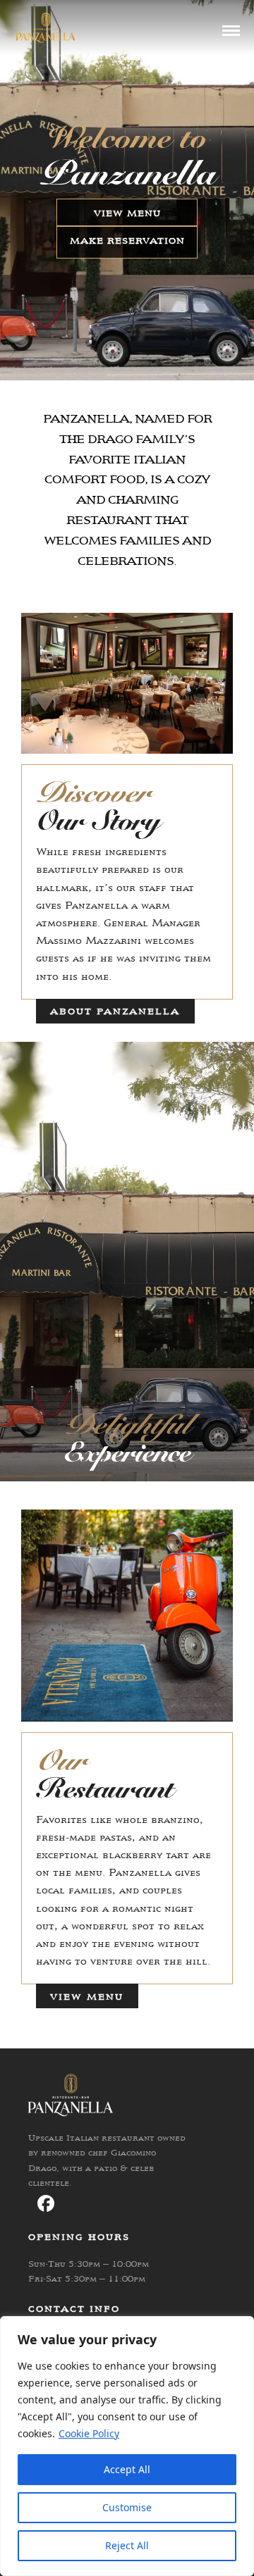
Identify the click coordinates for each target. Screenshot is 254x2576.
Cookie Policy (89, 2433)
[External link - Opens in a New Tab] (46, 2203)
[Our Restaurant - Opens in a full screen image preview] (127, 1718)
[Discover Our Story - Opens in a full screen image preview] (127, 750)
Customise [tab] (127, 2507)
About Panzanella (115, 1011)
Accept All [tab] (127, 2469)
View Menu (127, 213)
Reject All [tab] (127, 2545)
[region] (127, 2446)
